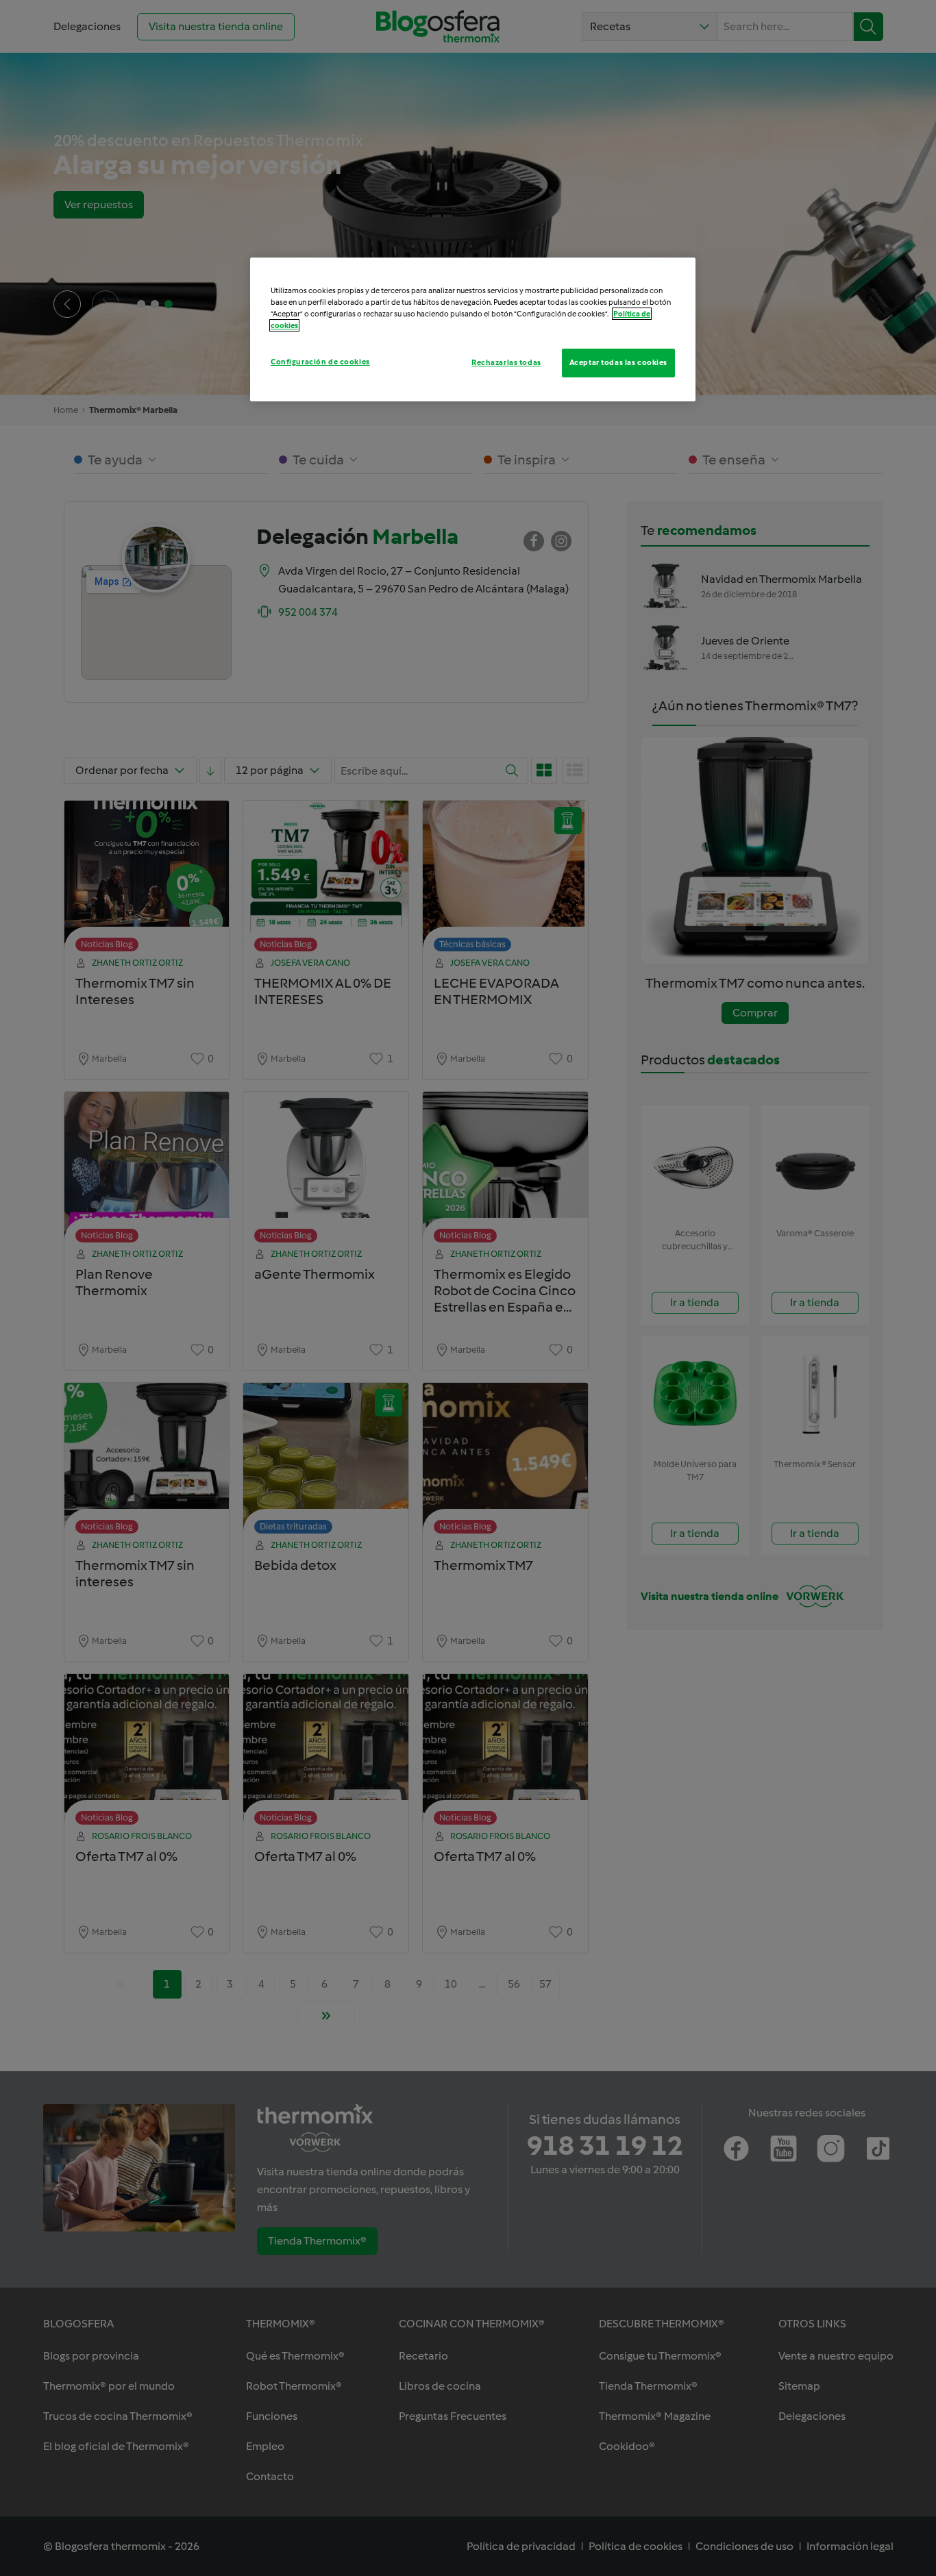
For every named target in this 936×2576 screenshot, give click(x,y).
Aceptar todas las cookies (618, 362)
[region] (473, 329)
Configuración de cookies (320, 362)
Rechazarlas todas (506, 362)
